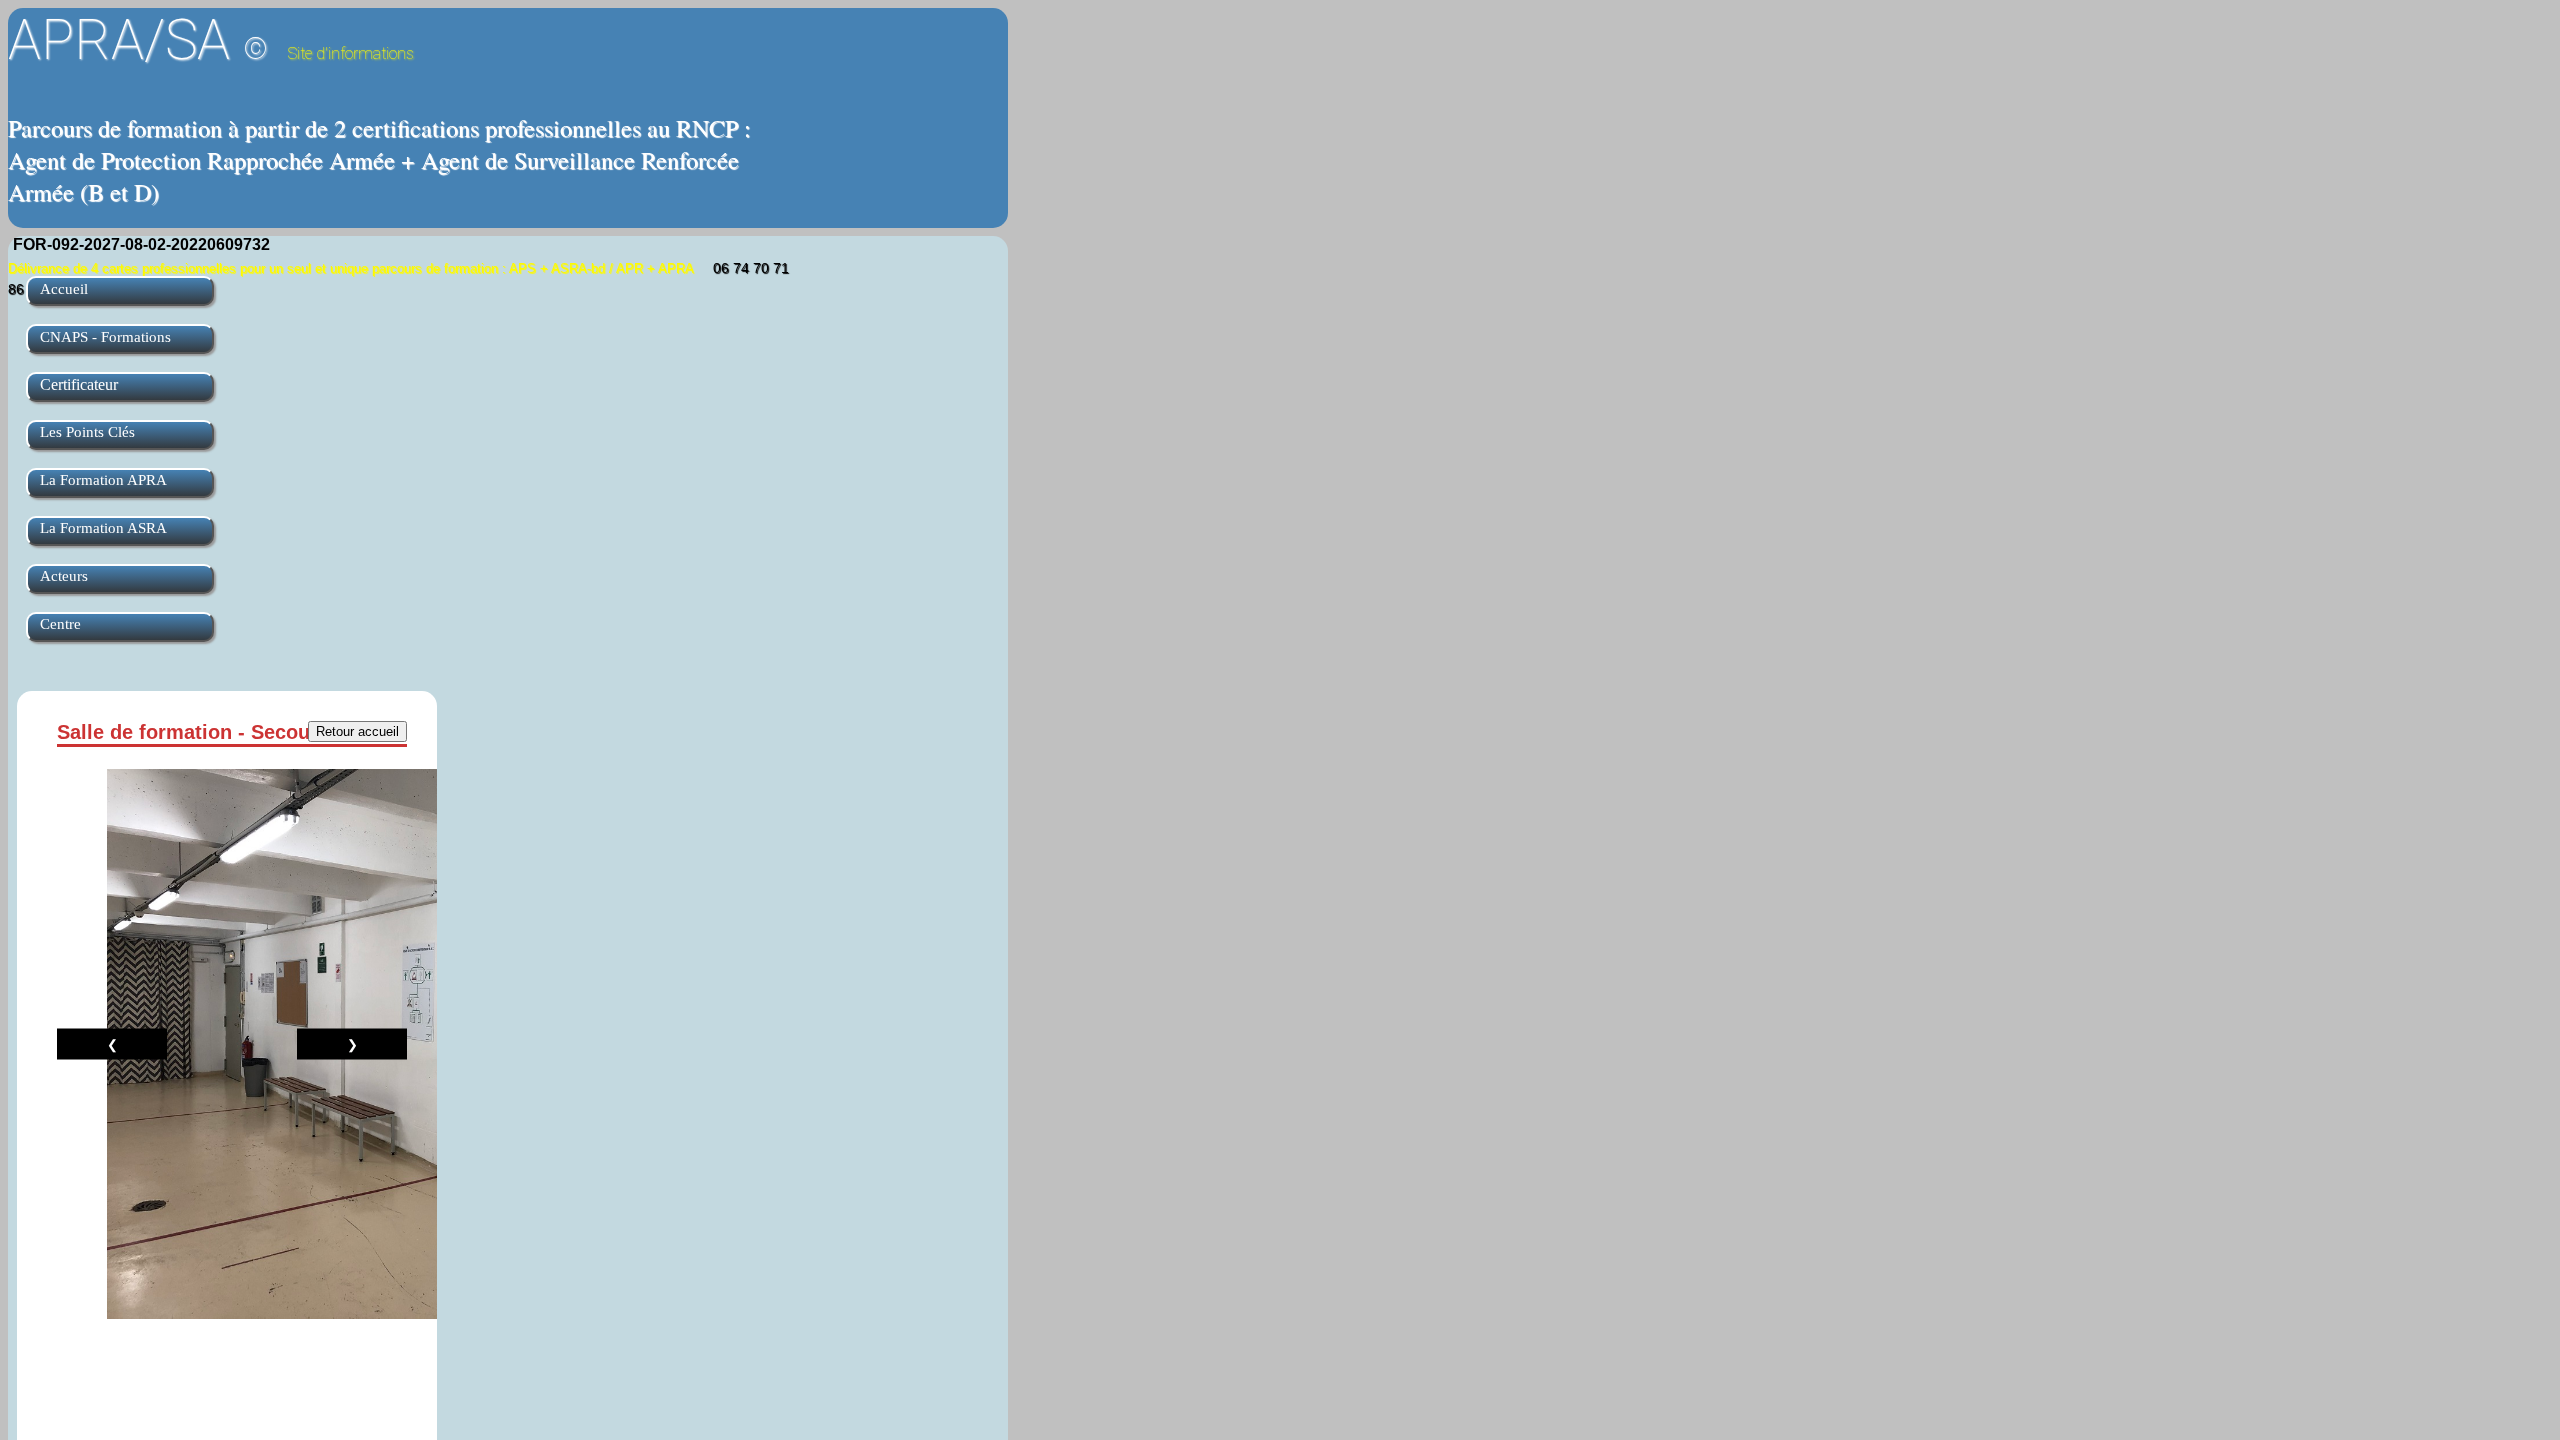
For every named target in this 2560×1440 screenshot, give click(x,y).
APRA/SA (211, 40)
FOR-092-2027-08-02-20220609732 (141, 244)
